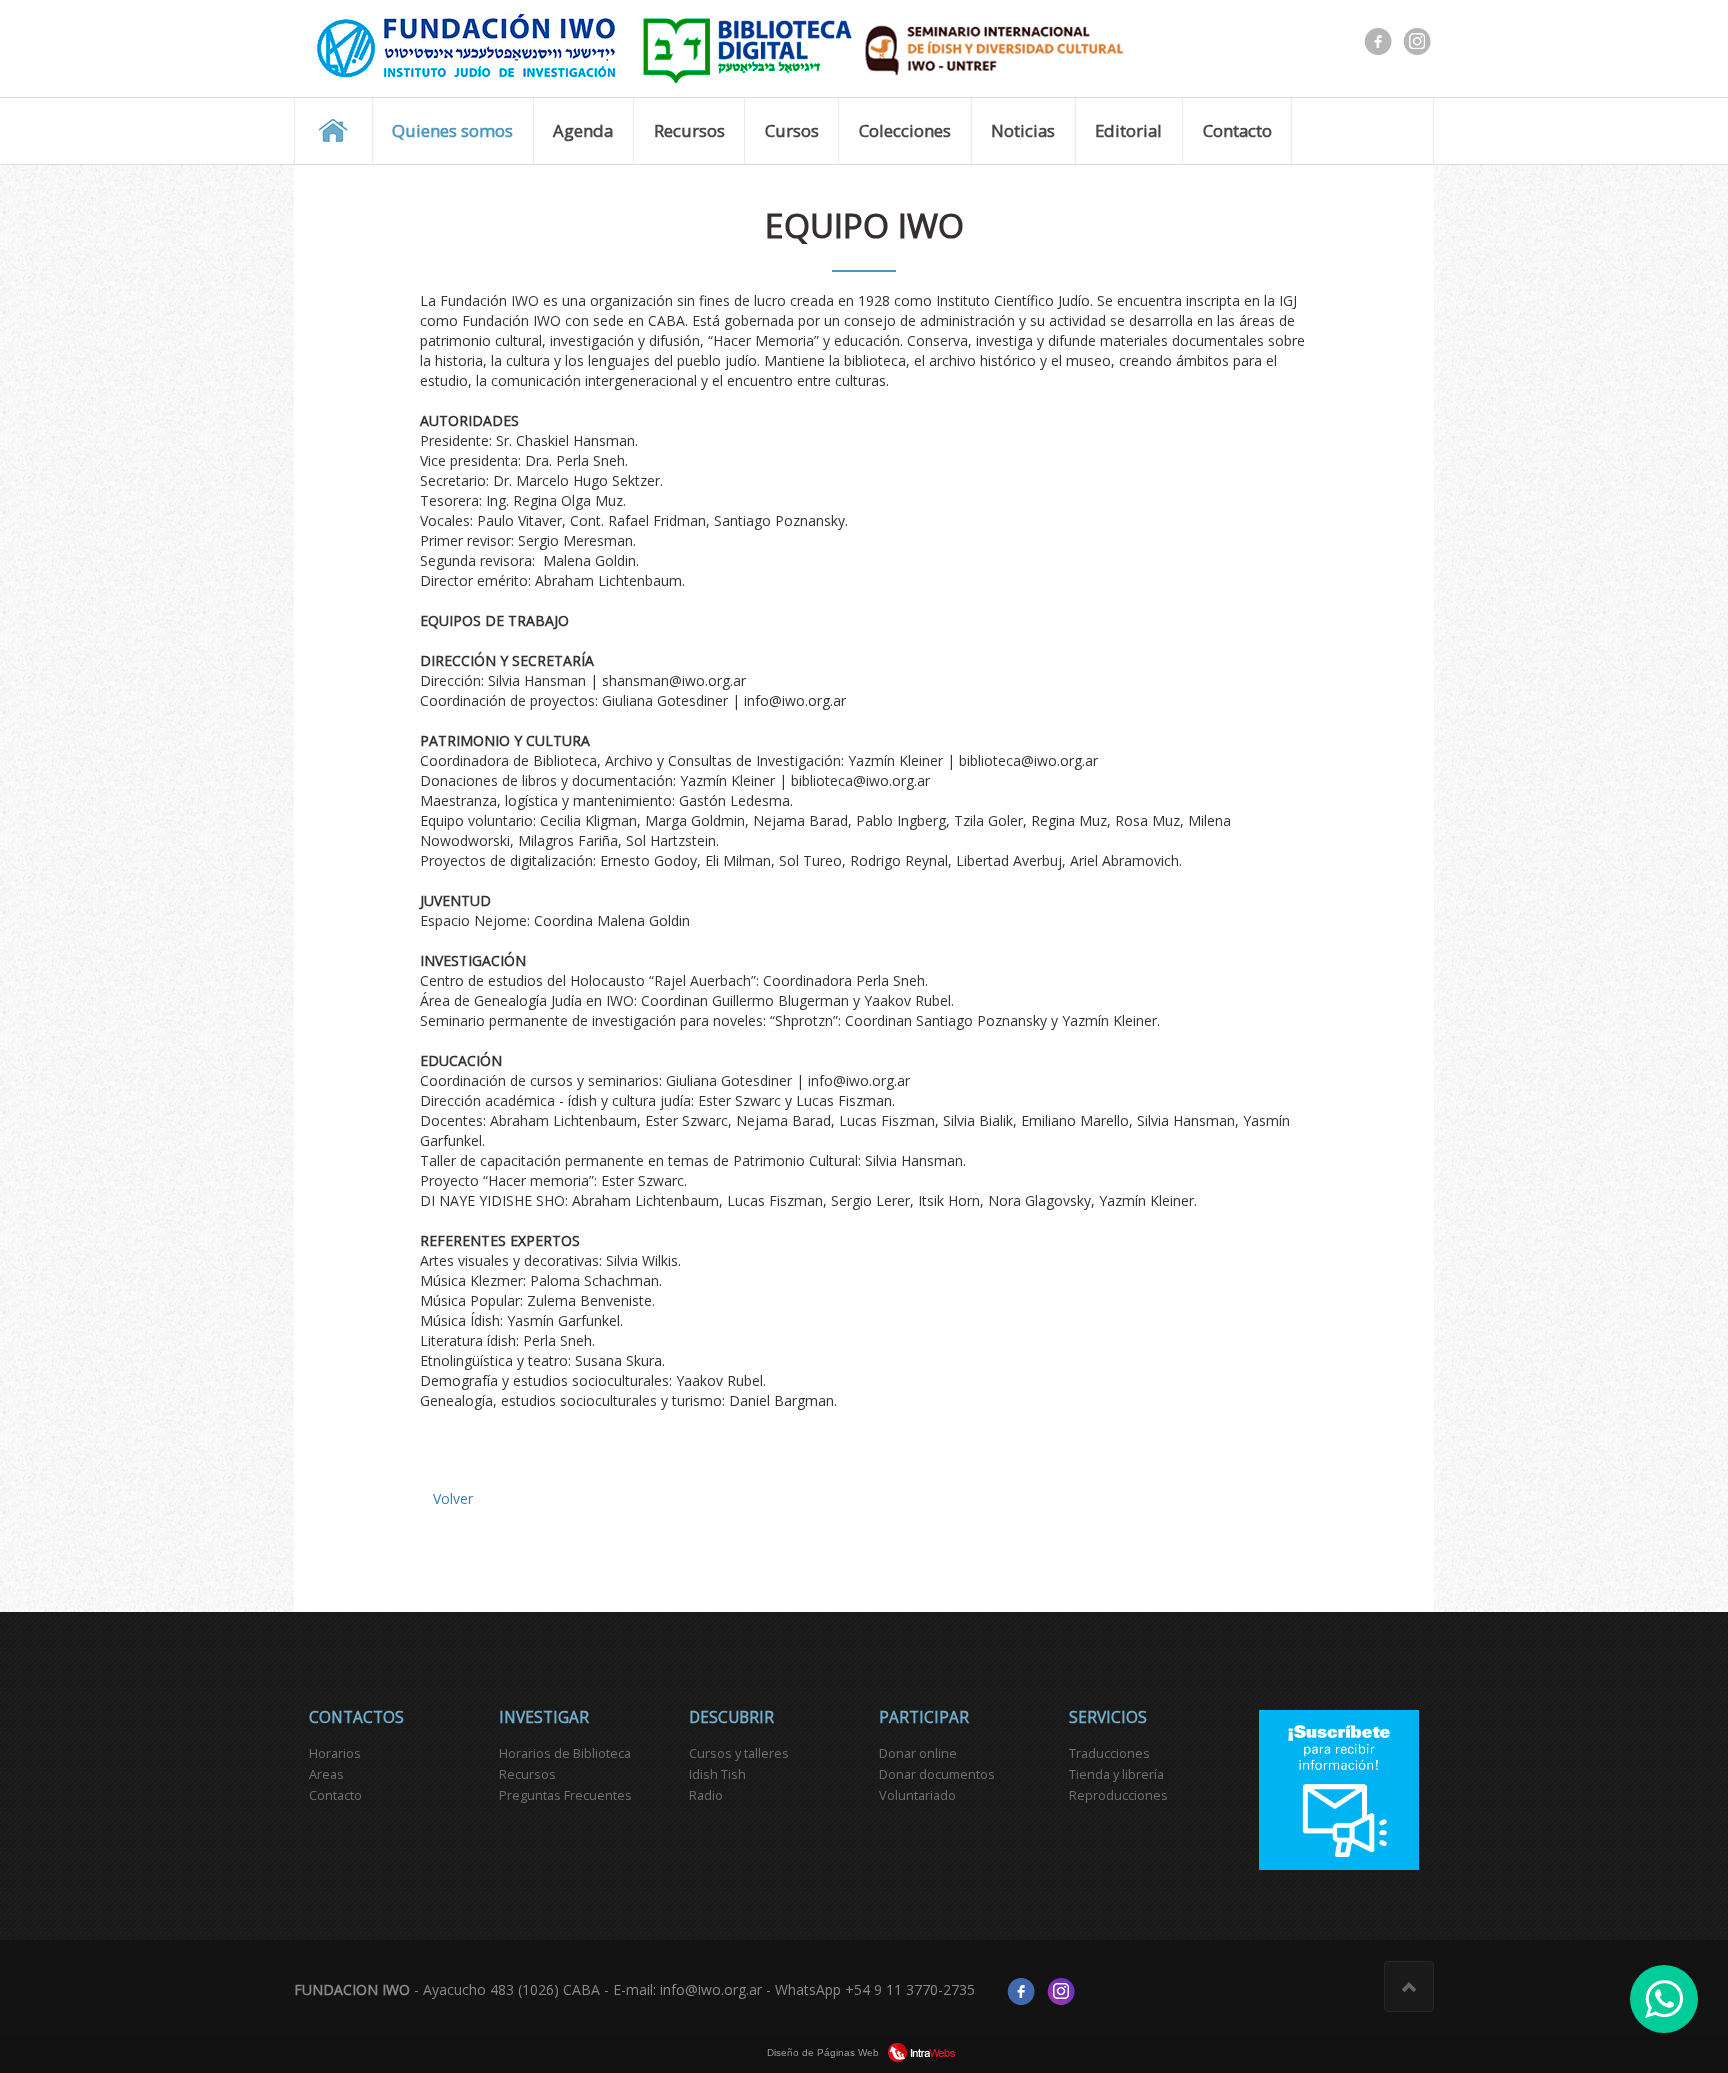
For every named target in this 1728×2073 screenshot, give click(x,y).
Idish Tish (717, 1774)
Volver (453, 1498)
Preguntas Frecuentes (565, 1795)
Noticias (1023, 130)
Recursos (689, 130)
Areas (326, 1774)
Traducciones (1109, 1753)
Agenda (583, 130)
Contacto (1237, 130)
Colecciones (905, 130)
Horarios (335, 1753)
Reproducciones (1118, 1795)
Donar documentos (937, 1774)
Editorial (1128, 130)
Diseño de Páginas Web (824, 2052)
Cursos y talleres (739, 1753)
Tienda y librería (1116, 1774)
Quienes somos (452, 130)
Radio (706, 1795)
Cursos (792, 130)
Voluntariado (917, 1795)
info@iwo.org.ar (711, 1989)
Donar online (918, 1753)
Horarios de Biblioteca (565, 1753)
